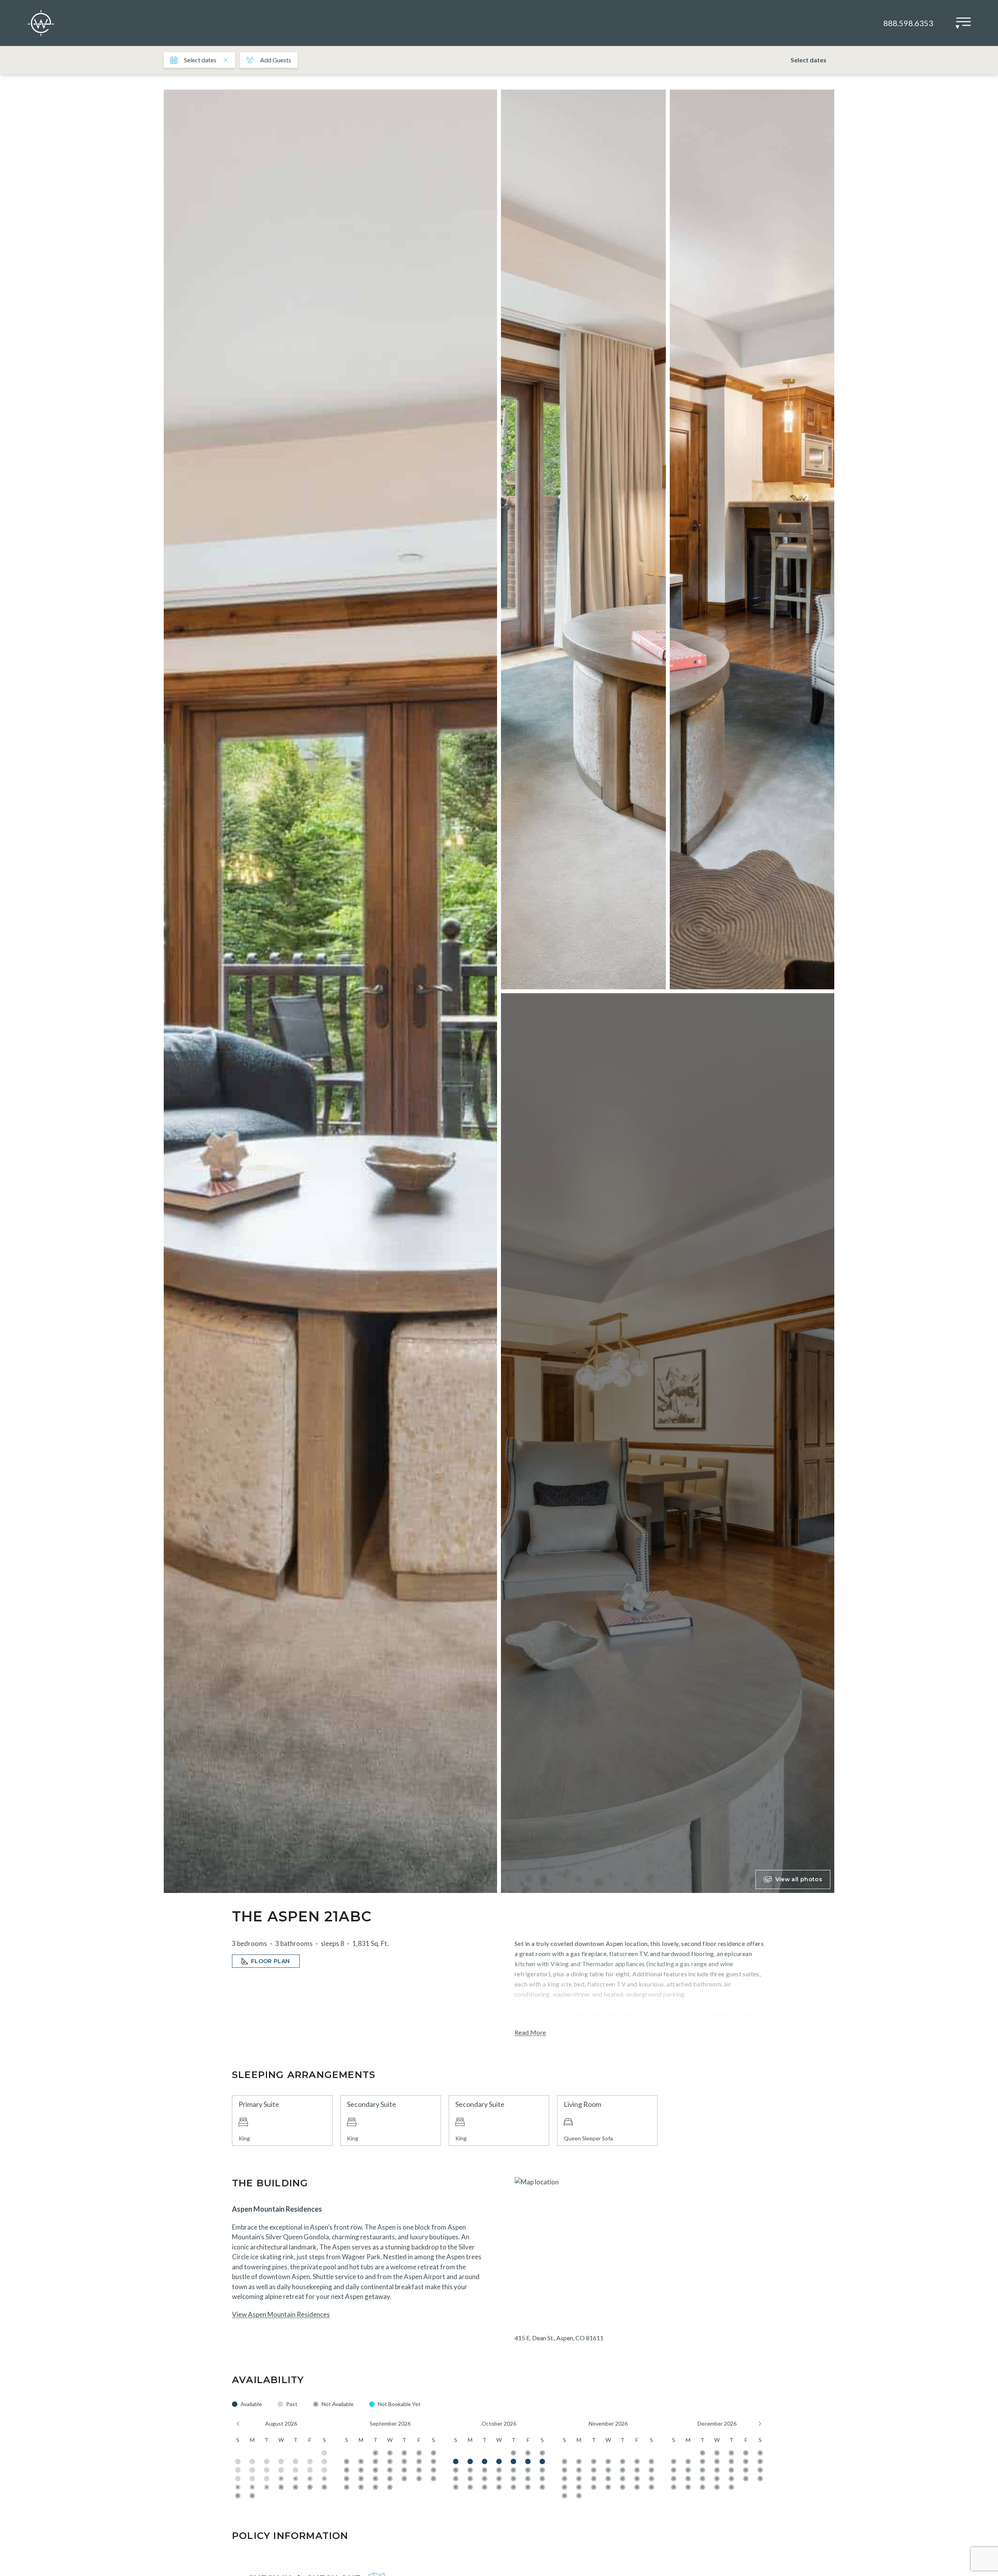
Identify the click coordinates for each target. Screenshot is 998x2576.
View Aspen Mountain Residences (281, 2314)
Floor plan (271, 1961)
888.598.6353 (908, 23)
